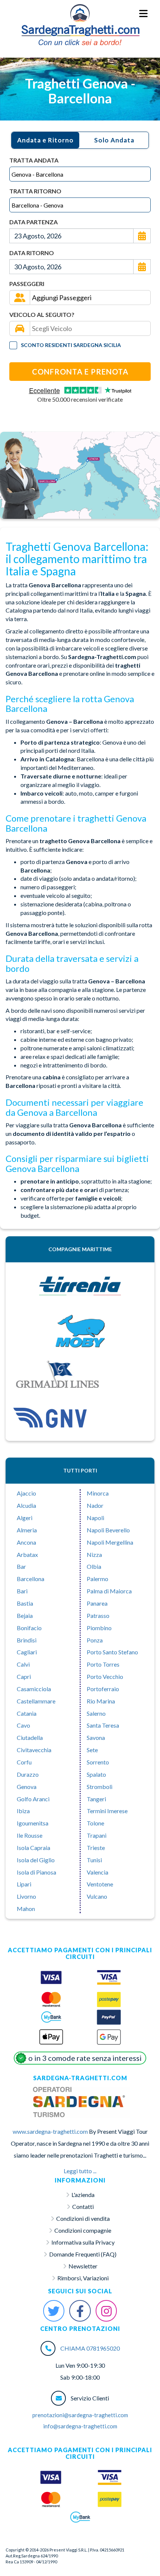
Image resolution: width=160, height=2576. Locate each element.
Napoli (95, 1518)
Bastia (25, 1603)
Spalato (96, 1774)
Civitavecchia (34, 1750)
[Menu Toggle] (144, 14)
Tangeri (96, 1799)
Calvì (23, 1664)
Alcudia (26, 1505)
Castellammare (36, 1701)
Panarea (97, 1603)
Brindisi (27, 1640)
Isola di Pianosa (36, 1872)
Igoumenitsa (33, 1823)
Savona (96, 1737)
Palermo (97, 1579)
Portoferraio (103, 1689)
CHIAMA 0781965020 (90, 2348)
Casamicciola (34, 1689)
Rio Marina (101, 1701)
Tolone (95, 1823)
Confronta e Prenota (80, 372)
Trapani (97, 1835)
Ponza (95, 1640)
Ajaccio (26, 1493)
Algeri (25, 1518)
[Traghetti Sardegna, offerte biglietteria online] (80, 13)
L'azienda (83, 2195)
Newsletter (83, 2266)
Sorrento (98, 1762)
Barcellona (31, 1579)
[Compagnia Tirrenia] (80, 1287)
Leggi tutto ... (80, 2171)
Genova (27, 1787)
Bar (21, 1566)
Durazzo (28, 1774)
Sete (92, 1750)
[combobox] (80, 174)
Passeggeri (27, 284)
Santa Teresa (103, 1725)
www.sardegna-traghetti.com (50, 2131)
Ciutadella (30, 1737)
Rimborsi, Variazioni (83, 2278)
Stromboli (100, 1787)
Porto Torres (103, 1664)
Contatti (83, 2206)
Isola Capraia (33, 1848)
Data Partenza (33, 222)
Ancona (26, 1542)
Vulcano (97, 1896)
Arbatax (27, 1554)
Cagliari (27, 1652)
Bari (22, 1591)
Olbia (94, 1566)
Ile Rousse (30, 1835)
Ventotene (100, 1884)
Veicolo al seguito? (42, 314)
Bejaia (25, 1615)
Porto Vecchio (105, 1676)
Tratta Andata (34, 160)
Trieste (96, 1848)
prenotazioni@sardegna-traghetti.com (80, 2415)
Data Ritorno (32, 253)
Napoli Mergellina (110, 1542)
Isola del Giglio (36, 1860)
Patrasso (98, 1615)
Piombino (99, 1628)
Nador (95, 1505)
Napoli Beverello (108, 1530)
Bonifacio (29, 1628)
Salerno (96, 1713)
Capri (24, 1676)
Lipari (24, 1884)
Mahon (26, 1909)
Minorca (98, 1493)
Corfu (24, 1762)
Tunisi (94, 1860)
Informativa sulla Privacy (83, 2242)
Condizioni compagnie (83, 2230)
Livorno (26, 1896)
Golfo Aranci (33, 1799)
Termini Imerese (107, 1811)
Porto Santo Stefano (112, 1652)
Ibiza (23, 1811)
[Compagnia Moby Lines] (80, 1331)
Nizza (94, 1554)
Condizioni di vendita (83, 2218)
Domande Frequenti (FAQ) (83, 2254)
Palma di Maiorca (109, 1591)
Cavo (23, 1725)
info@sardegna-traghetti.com (80, 2426)
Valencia (97, 1872)
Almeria (27, 1530)
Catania (27, 1713)
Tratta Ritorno (35, 191)
